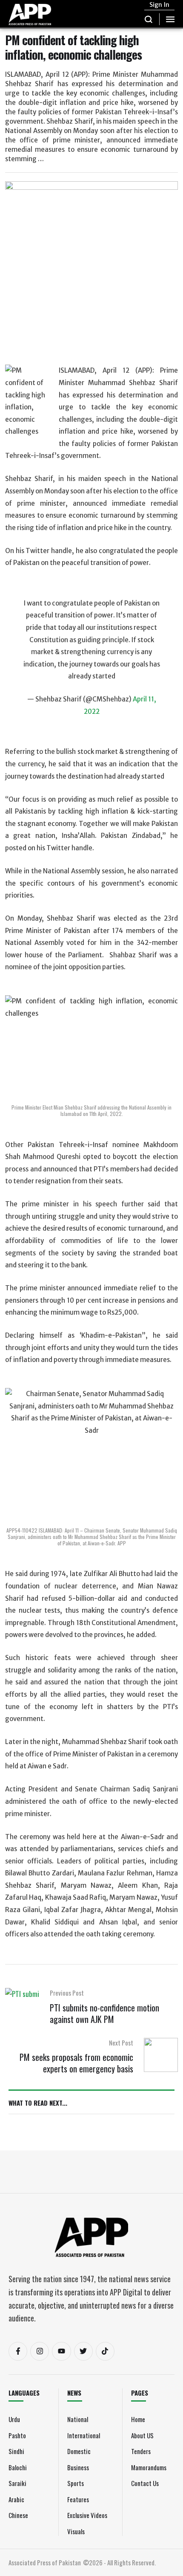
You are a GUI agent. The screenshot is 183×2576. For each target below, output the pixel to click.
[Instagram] (40, 2351)
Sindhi (16, 2451)
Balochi (18, 2467)
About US (142, 2435)
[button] (149, 19)
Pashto (17, 2435)
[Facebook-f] (18, 2351)
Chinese (18, 2515)
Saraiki (17, 2483)
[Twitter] (83, 2351)
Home (138, 2419)
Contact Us (145, 2483)
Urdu (14, 2419)
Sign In (159, 5)
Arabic (16, 2499)
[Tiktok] (105, 2351)
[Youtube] (61, 2351)
